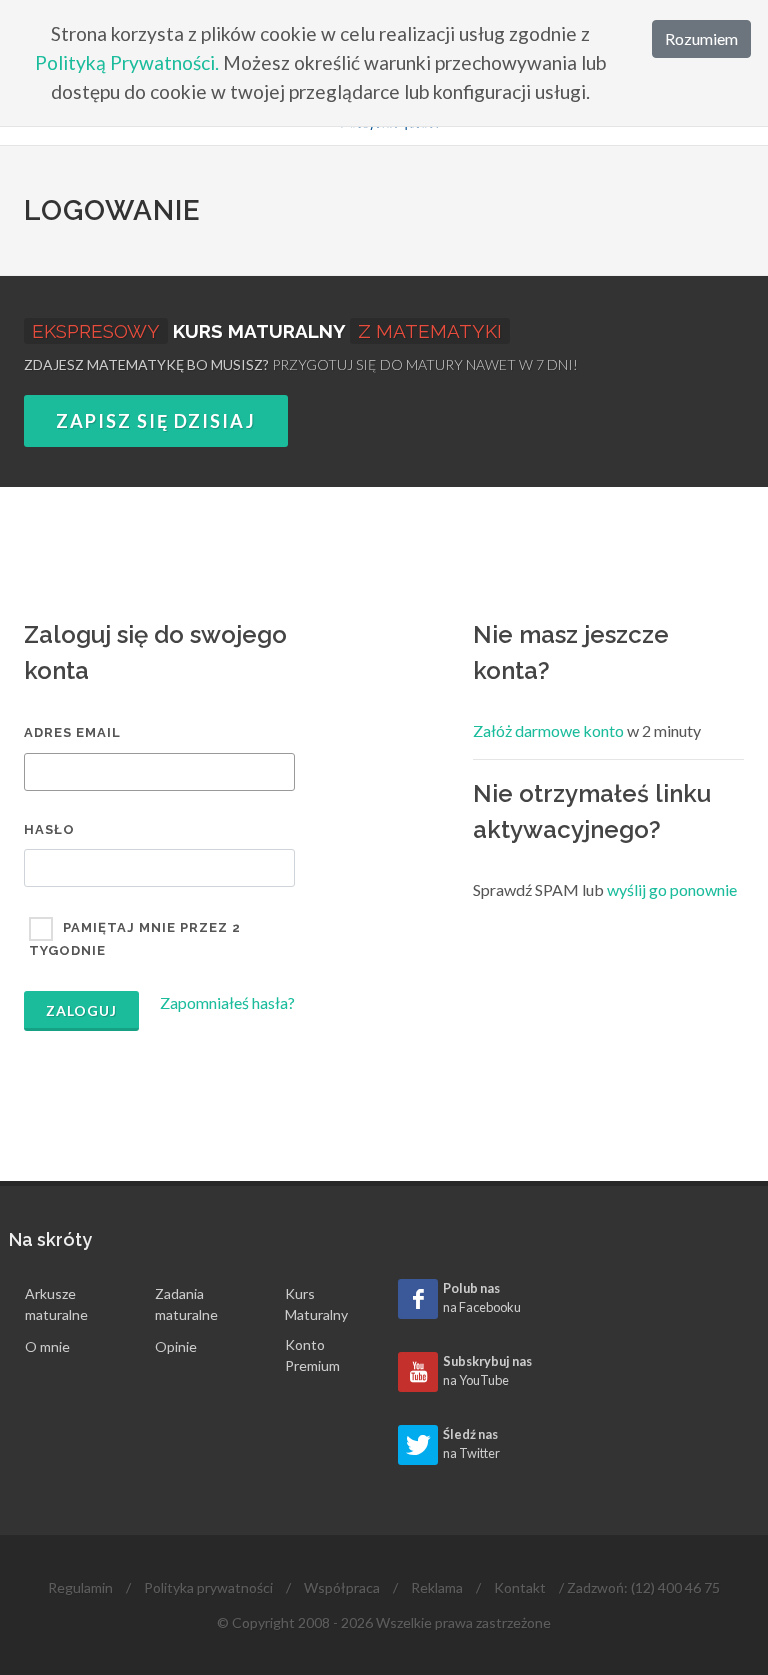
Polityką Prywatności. (127, 62)
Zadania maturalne (186, 1304)
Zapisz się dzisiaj (156, 421)
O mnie (47, 1346)
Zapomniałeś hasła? (227, 1002)
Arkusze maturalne (56, 1304)
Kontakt (520, 1587)
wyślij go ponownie (672, 889)
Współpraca (342, 1587)
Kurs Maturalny (316, 1304)
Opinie (176, 1346)
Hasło (49, 829)
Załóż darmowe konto (548, 730)
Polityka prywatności (208, 1587)
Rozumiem (701, 38)
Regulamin (80, 1587)
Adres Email (72, 732)
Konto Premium (312, 1355)
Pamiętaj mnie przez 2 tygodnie (135, 940)
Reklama (437, 1587)
